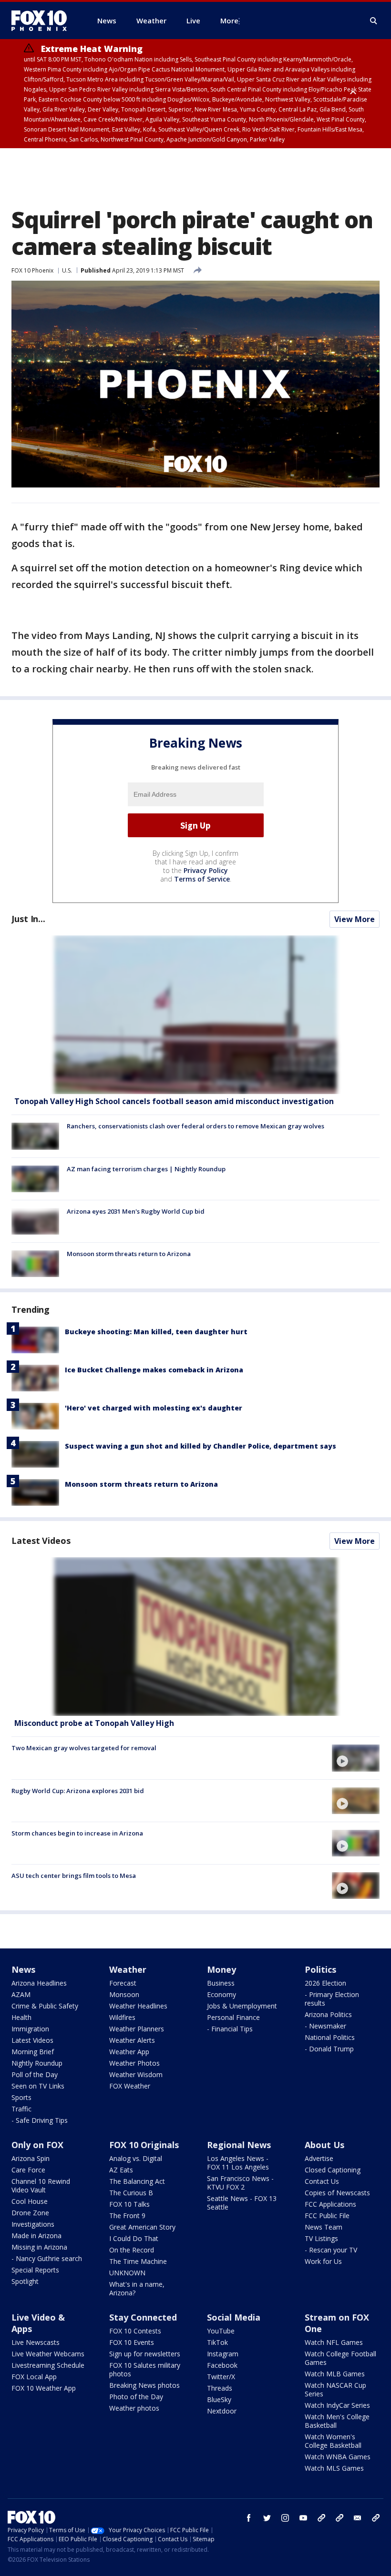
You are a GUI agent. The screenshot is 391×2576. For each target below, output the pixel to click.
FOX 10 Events (132, 2342)
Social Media (234, 2317)
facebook (249, 2518)
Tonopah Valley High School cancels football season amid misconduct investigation (174, 1101)
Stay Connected (143, 2317)
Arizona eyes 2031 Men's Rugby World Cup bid (136, 1211)
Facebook (222, 2365)
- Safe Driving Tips (40, 2120)
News (23, 1969)
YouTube (221, 2331)
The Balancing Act (137, 2181)
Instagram (223, 2354)
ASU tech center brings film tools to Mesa (74, 1876)
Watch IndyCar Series (337, 2405)
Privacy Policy (206, 870)
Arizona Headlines (39, 1983)
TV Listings (321, 2238)
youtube (303, 2518)
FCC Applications (330, 2204)
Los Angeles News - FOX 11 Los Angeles (238, 2163)
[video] (195, 1637)
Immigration (30, 2029)
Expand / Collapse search (374, 21)
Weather (128, 1969)
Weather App (129, 2052)
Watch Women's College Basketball (333, 2441)
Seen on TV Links (38, 2086)
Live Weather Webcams (48, 2354)
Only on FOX (37, 2145)
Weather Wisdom (136, 2074)
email (358, 2518)
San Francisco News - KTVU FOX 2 (240, 2183)
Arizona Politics (328, 2014)
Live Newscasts (36, 2342)
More (229, 20)
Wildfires (122, 2017)
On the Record (132, 2250)
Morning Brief (33, 2052)
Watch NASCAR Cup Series (335, 2389)
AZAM (21, 1994)
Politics (320, 1969)
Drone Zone (30, 2213)
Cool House (30, 2201)
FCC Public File (327, 2216)
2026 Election (325, 1983)
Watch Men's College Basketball (337, 2421)
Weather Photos (134, 2063)
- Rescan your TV (331, 2250)
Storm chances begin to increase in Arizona (77, 1833)
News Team (324, 2227)
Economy (221, 1994)
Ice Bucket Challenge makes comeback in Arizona (154, 1370)
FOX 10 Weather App (44, 2388)
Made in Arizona (36, 2236)
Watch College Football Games (340, 2358)
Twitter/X (221, 2377)
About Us (324, 2145)
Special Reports (35, 2270)
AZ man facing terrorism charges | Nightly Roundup (146, 1169)
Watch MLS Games (334, 2468)
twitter (267, 2518)
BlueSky (219, 2399)
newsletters (376, 2518)
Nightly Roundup (37, 2063)
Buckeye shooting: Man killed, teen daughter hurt (156, 1332)
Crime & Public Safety (45, 2006)
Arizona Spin (31, 2158)
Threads (220, 2388)
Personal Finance (233, 2017)
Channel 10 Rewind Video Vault (41, 2186)
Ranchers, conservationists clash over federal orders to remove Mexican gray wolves (195, 1126)
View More (355, 919)
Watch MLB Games (335, 2374)
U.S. (67, 270)
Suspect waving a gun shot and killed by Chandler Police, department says (201, 1446)
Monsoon (124, 1994)
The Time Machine (138, 2261)
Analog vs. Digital (136, 2158)
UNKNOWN (127, 2273)
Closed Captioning (333, 2170)
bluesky (340, 2518)
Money (221, 1969)
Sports (21, 2097)
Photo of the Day (136, 2397)
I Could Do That (134, 2238)
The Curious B (131, 2193)
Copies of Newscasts (337, 2193)
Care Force (28, 2170)
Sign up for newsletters (145, 2354)
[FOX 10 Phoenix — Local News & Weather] (43, 20)
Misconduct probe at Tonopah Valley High (94, 1723)
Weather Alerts (132, 2040)
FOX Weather (130, 2086)
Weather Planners (137, 2029)
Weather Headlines (138, 2006)
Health (21, 2017)
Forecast (123, 1983)
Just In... (28, 919)
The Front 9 (127, 2216)
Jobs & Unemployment (242, 2006)
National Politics (330, 2037)
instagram (285, 2518)
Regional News (239, 2145)
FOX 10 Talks (129, 2204)
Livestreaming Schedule (48, 2365)
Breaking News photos (144, 2385)
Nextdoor (222, 2411)
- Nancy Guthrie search (47, 2258)
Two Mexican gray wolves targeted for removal (84, 1748)
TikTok (217, 2342)
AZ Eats (121, 2170)
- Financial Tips (230, 2029)
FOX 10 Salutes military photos (145, 2369)
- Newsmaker (325, 2026)
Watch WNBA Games (338, 2457)
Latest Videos (41, 1541)
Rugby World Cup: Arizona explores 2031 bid (78, 1791)
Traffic (21, 2109)
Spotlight (25, 2281)
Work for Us (323, 2261)
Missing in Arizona (39, 2247)
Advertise (319, 2158)
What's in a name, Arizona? (137, 2288)
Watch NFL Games (334, 2342)
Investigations (33, 2224)
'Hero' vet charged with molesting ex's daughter (154, 1408)
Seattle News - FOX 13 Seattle (242, 2203)
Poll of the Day (35, 2074)
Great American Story (142, 2227)
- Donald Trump (329, 2049)
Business (221, 1983)
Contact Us (322, 2181)
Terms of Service (202, 879)
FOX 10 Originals (144, 2145)
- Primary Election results (332, 1999)
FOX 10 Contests (135, 2331)
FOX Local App (34, 2377)
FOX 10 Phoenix (32, 270)
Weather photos (134, 2408)
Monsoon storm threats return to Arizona (129, 1254)
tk (321, 2518)
